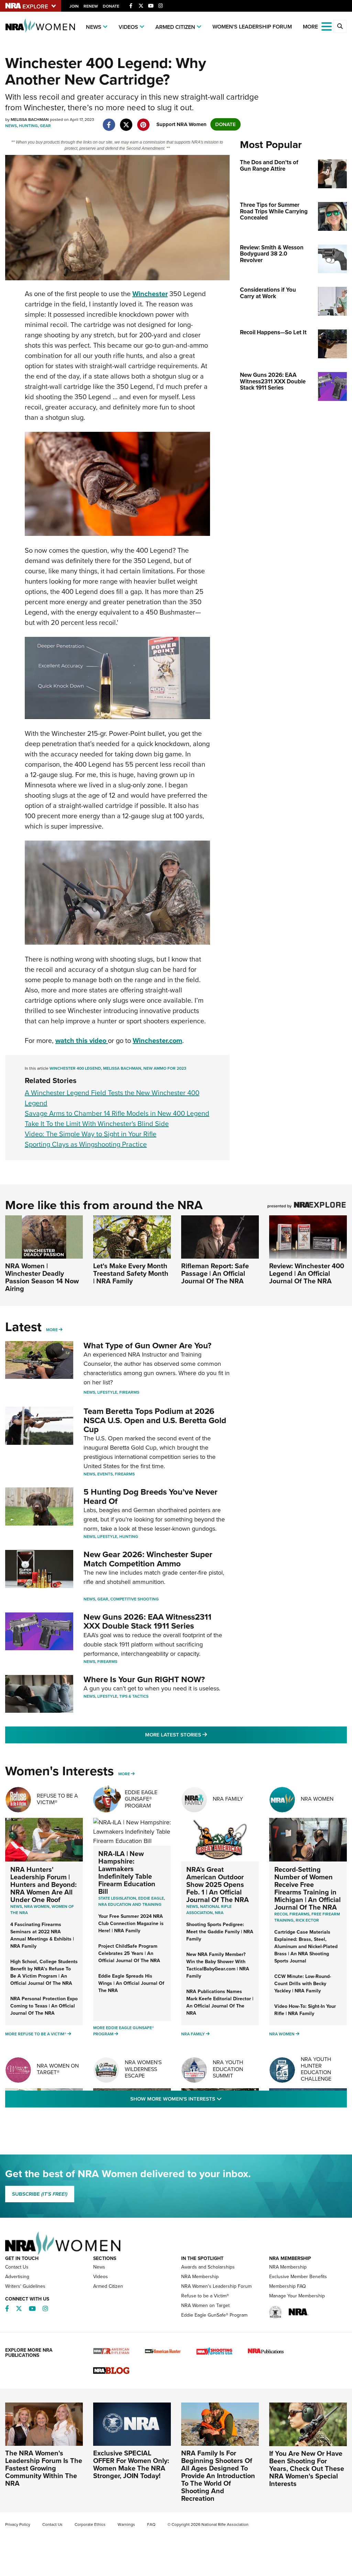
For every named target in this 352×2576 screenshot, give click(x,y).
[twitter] (126, 121)
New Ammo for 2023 (165, 1068)
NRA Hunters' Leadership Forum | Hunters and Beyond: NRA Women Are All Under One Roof (43, 1885)
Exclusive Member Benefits (298, 2277)
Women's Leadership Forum (252, 27)
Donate (111, 6)
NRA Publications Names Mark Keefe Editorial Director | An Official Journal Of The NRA (220, 2002)
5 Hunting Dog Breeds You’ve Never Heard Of (151, 1496)
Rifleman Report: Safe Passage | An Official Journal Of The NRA (215, 1273)
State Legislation (117, 1898)
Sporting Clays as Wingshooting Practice (86, 1144)
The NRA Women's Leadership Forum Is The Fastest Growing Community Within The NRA (44, 2468)
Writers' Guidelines (25, 2286)
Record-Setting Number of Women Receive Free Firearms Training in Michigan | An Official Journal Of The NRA (307, 1888)
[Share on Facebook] (109, 121)
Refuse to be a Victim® (205, 2296)
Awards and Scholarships (208, 2267)
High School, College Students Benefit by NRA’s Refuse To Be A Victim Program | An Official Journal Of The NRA (44, 1972)
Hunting (28, 126)
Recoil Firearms (292, 1914)
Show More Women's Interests (213, 2099)
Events (105, 1474)
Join (74, 6)
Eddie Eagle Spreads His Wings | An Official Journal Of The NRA (131, 1983)
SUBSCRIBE (40, 2194)
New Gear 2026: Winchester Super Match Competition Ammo (148, 1559)
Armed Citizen (175, 27)
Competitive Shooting (135, 1599)
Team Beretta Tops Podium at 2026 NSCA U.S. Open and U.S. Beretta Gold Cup (155, 1420)
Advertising (17, 2277)
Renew (91, 6)
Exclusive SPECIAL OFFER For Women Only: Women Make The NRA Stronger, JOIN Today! (131, 2464)
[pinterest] (143, 121)
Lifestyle (107, 1392)
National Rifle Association (209, 1910)
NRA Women (317, 1799)
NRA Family (228, 1799)
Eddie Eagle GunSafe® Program (141, 1799)
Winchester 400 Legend (75, 1068)
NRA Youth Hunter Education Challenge (316, 2069)
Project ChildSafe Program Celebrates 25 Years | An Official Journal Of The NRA (129, 1953)
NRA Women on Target (205, 2305)
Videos (128, 27)
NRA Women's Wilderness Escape (143, 2069)
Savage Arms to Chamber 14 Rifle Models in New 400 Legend (117, 1113)
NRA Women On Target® (58, 2069)
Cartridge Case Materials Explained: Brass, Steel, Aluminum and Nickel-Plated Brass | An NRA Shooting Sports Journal (306, 1947)
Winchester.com (157, 1040)
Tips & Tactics (134, 1696)
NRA (219, 1913)
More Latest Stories (204, 1735)
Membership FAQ (288, 2286)
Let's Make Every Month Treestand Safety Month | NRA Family (131, 1273)
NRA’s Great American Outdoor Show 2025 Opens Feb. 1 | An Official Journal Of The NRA (218, 1885)
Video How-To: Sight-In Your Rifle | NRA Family (305, 2010)
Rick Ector (307, 1920)
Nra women (37, 1906)
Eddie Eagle (151, 1898)
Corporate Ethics (90, 2524)
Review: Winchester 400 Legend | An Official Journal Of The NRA (307, 1273)
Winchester (150, 294)
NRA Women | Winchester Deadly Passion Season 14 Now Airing (42, 1277)
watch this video (82, 1040)
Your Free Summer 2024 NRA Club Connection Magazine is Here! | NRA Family (131, 1923)
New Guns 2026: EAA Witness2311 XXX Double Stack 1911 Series (147, 1621)
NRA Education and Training (130, 1904)
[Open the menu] (327, 26)
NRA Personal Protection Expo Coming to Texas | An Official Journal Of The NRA (44, 2006)
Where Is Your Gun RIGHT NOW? (144, 1679)
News (94, 27)
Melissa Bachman (122, 1068)
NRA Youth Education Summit (228, 2069)
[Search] (340, 26)
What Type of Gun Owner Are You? (147, 1346)
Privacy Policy (18, 2524)
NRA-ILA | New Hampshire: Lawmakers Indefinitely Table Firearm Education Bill (127, 1872)
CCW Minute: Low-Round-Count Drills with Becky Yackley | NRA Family (303, 1984)
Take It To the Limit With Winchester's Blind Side (97, 1124)
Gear (45, 126)
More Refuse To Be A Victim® (36, 2034)
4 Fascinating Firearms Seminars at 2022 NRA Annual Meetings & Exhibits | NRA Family (42, 1935)
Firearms (129, 1392)
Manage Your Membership (297, 2296)
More (52, 1330)
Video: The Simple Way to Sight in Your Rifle (91, 1134)
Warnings (126, 2524)
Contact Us (17, 2267)
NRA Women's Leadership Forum (216, 2286)
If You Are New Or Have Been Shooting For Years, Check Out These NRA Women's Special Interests (307, 2468)
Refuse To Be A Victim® (57, 1799)
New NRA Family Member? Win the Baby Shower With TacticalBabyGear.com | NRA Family (218, 1965)
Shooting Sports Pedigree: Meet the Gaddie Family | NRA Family (220, 1932)
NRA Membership (200, 2277)
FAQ (151, 2524)
